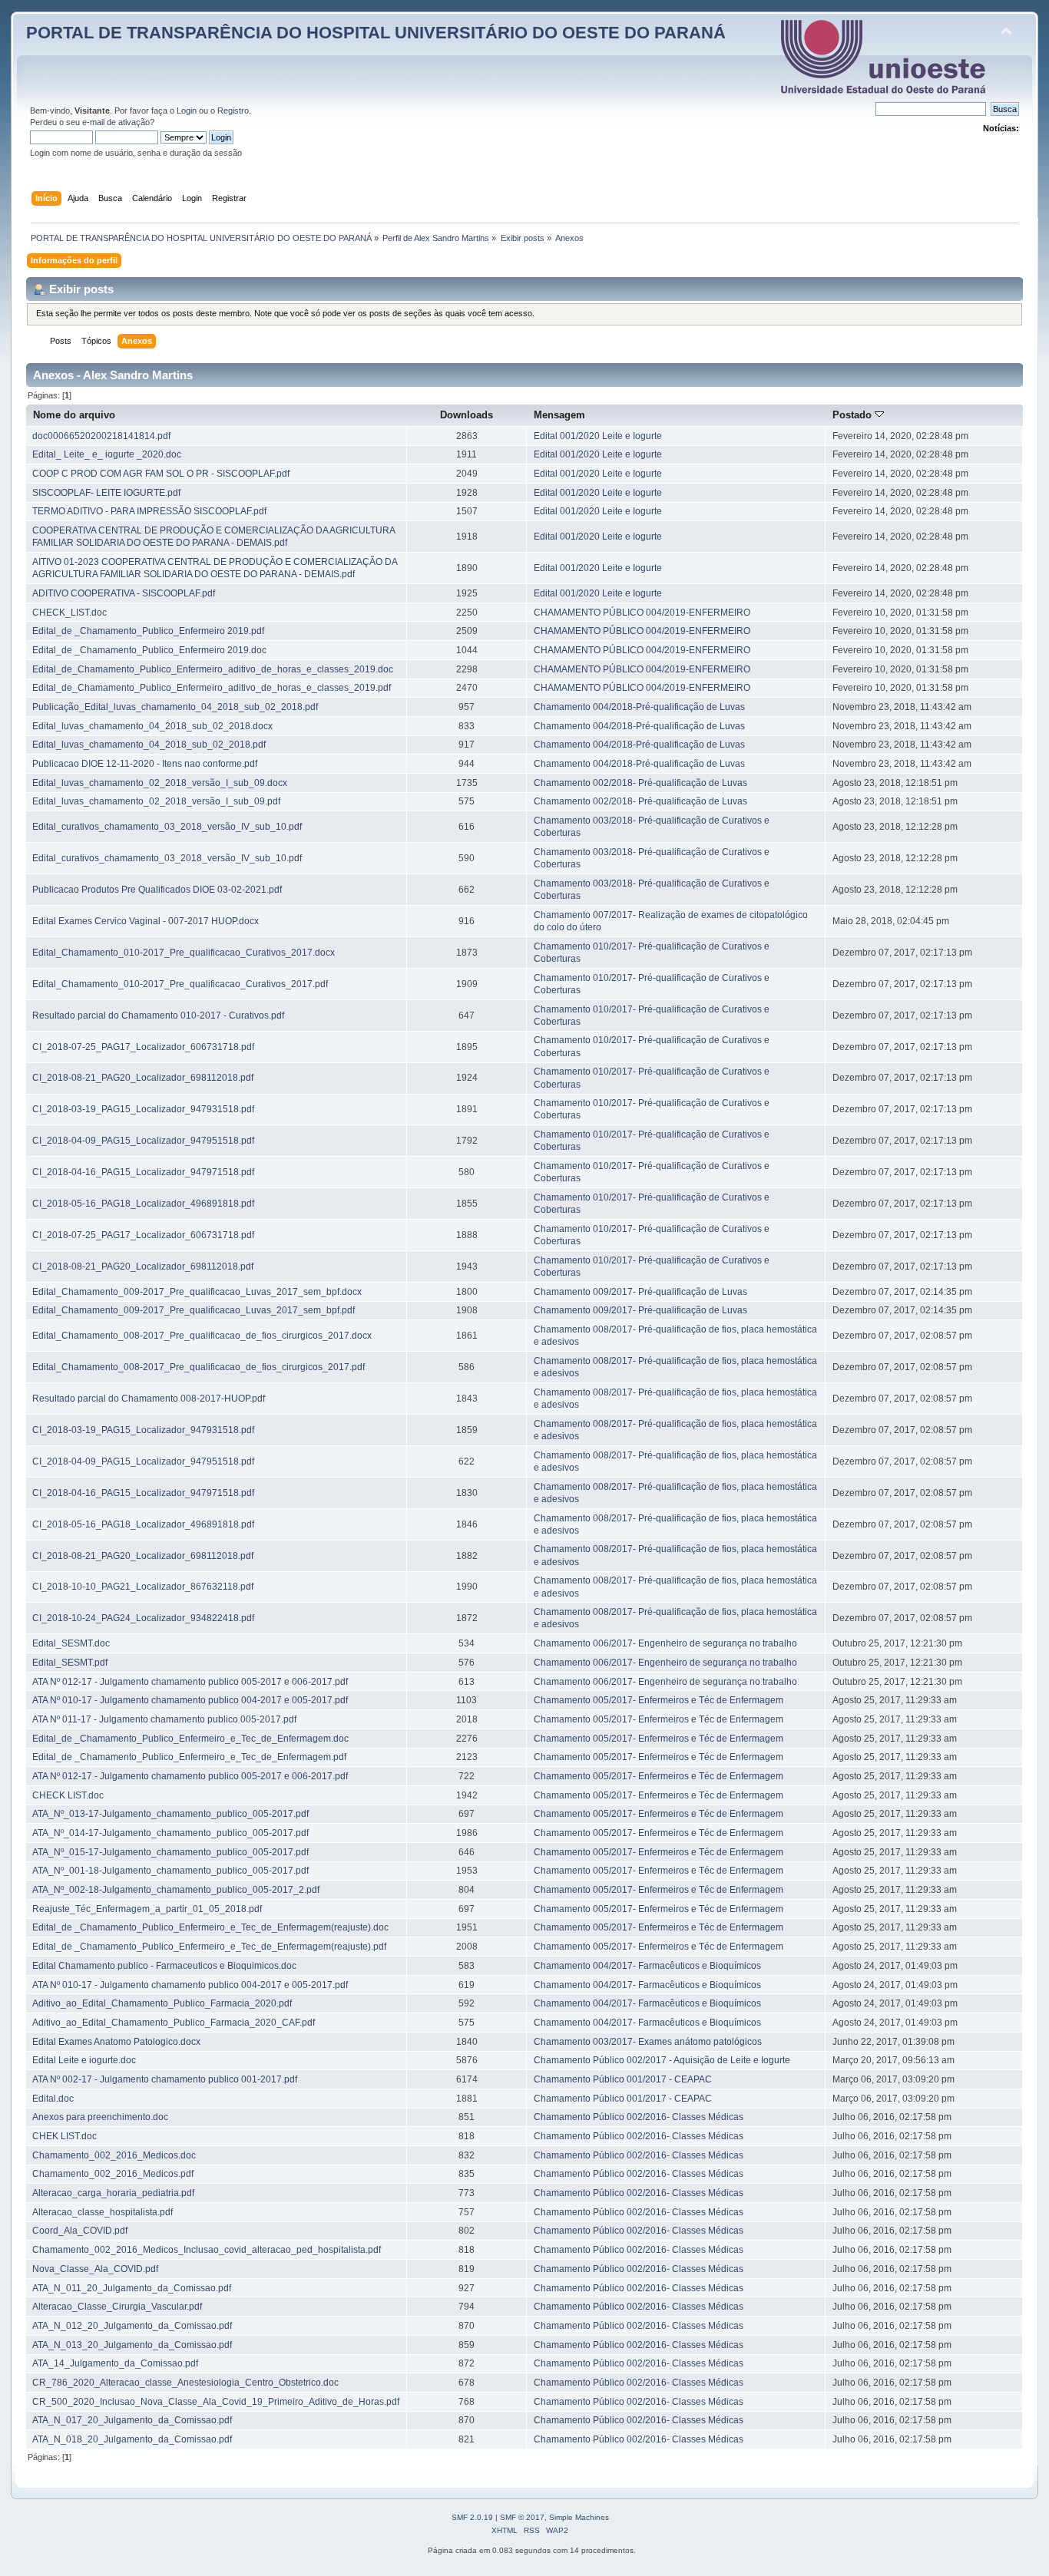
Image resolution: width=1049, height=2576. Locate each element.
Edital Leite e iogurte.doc (84, 2060)
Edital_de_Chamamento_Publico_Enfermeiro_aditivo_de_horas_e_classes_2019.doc (213, 669)
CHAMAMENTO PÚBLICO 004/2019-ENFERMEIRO (642, 613)
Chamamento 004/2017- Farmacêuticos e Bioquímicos (647, 1966)
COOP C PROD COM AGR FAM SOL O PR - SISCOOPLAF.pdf (161, 474)
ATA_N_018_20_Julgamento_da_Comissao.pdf (132, 2439)
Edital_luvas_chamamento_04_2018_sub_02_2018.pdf (149, 745)
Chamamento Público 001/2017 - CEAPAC (623, 2079)
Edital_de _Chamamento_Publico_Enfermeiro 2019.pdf (148, 631)
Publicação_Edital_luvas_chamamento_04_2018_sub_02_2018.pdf (175, 707)
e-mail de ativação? (118, 122)
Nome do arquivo (74, 415)
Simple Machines (579, 2517)
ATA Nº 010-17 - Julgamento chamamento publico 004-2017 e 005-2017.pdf (190, 1700)
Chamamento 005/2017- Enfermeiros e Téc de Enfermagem (659, 1700)
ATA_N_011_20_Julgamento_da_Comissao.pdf (132, 2288)
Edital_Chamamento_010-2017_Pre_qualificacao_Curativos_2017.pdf (180, 984)
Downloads (467, 415)
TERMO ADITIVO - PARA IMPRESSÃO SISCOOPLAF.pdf (149, 511)
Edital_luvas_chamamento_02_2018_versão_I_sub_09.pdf (156, 801)
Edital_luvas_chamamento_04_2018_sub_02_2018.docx (152, 726)
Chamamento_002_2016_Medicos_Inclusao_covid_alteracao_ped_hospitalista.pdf (207, 2250)
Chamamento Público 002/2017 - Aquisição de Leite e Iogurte (662, 2060)
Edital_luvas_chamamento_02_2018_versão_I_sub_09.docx (160, 783)
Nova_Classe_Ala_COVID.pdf (95, 2269)
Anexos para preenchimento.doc (100, 2117)
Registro (233, 111)
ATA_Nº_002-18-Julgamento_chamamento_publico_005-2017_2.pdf (176, 1890)
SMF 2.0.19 (472, 2517)
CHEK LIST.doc (65, 2136)
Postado (854, 415)
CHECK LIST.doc (68, 1795)
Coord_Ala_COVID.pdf (80, 2231)
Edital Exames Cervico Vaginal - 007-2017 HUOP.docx (146, 921)
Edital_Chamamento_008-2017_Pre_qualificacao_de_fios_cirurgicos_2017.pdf (199, 1367)
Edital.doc (53, 2099)
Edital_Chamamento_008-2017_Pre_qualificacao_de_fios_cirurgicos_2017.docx (202, 1336)
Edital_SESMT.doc (71, 1643)
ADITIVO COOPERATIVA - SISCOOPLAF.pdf (124, 593)
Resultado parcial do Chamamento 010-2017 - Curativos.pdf (158, 1016)
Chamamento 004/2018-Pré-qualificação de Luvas (639, 707)
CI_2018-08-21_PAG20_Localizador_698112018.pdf (143, 1078)
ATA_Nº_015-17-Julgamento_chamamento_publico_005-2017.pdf (170, 1852)
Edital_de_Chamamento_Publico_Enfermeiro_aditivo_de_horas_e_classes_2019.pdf (212, 688)
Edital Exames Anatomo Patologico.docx (116, 2042)
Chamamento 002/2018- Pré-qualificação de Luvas (640, 783)
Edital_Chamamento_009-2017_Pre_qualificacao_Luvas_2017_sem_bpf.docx (197, 1292)
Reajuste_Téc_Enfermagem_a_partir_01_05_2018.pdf (147, 1909)
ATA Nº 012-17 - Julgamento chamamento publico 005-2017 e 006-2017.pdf (190, 1682)
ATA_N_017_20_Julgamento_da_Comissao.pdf (132, 2420)
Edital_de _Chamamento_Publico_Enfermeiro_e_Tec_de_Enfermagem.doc (190, 1739)
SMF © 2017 (522, 2517)
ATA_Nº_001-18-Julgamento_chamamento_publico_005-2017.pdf (170, 1871)
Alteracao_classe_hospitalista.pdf (103, 2212)
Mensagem (559, 415)
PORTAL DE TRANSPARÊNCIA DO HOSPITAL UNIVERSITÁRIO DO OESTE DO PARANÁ (376, 33)
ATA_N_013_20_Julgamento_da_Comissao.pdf (132, 2345)
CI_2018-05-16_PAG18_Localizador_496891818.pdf (143, 1204)
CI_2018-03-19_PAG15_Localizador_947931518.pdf (143, 1109)
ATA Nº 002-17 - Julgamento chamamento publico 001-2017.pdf (165, 2079)
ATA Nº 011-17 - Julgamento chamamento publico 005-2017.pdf (164, 1719)
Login (187, 111)
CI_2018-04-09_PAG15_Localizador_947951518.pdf (143, 1141)
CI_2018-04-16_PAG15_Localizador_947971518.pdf (143, 1172)
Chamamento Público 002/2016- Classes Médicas (639, 2117)
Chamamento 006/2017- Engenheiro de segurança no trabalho (665, 1643)
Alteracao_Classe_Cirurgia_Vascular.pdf (117, 2307)
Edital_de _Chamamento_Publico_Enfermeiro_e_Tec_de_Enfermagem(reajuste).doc (210, 1927)
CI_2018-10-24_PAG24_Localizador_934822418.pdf (143, 1618)
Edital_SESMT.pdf (70, 1663)
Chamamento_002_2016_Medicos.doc (114, 2155)
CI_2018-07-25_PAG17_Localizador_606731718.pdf (143, 1047)
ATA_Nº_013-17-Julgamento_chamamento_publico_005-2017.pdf (170, 1814)
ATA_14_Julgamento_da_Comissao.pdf (115, 2363)
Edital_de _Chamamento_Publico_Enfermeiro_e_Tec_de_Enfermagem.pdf (189, 1757)
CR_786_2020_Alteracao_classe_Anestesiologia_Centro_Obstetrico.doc (185, 2383)
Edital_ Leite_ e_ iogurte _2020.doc (107, 454)
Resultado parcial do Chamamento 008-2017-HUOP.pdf (149, 1399)
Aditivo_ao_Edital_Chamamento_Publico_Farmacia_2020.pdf (162, 2003)
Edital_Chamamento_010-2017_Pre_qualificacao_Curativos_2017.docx (184, 953)
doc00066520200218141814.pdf (101, 436)
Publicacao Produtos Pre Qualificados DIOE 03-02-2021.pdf (157, 890)
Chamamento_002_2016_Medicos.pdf (113, 2174)
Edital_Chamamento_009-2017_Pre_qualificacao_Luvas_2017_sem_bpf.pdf (194, 1310)
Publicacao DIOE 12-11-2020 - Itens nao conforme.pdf (145, 764)
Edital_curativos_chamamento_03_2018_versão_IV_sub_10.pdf (167, 827)
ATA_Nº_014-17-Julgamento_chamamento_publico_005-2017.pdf (170, 1833)
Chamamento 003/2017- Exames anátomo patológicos (648, 2042)
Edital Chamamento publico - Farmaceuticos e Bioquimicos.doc (164, 1966)
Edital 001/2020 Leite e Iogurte (598, 436)
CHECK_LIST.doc (69, 613)
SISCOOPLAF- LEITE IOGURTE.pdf (106, 493)
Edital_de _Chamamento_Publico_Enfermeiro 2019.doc (149, 650)
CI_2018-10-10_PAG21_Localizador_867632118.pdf (143, 1587)
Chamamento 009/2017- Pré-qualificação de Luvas (640, 1292)
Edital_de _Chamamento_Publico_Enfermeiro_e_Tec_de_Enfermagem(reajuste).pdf (209, 1947)
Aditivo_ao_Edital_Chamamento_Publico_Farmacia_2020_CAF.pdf (174, 2023)
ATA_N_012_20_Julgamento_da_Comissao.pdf (132, 2326)
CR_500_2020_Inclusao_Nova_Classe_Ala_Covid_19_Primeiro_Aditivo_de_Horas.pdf (216, 2402)
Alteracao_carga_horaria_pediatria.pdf (113, 2193)
